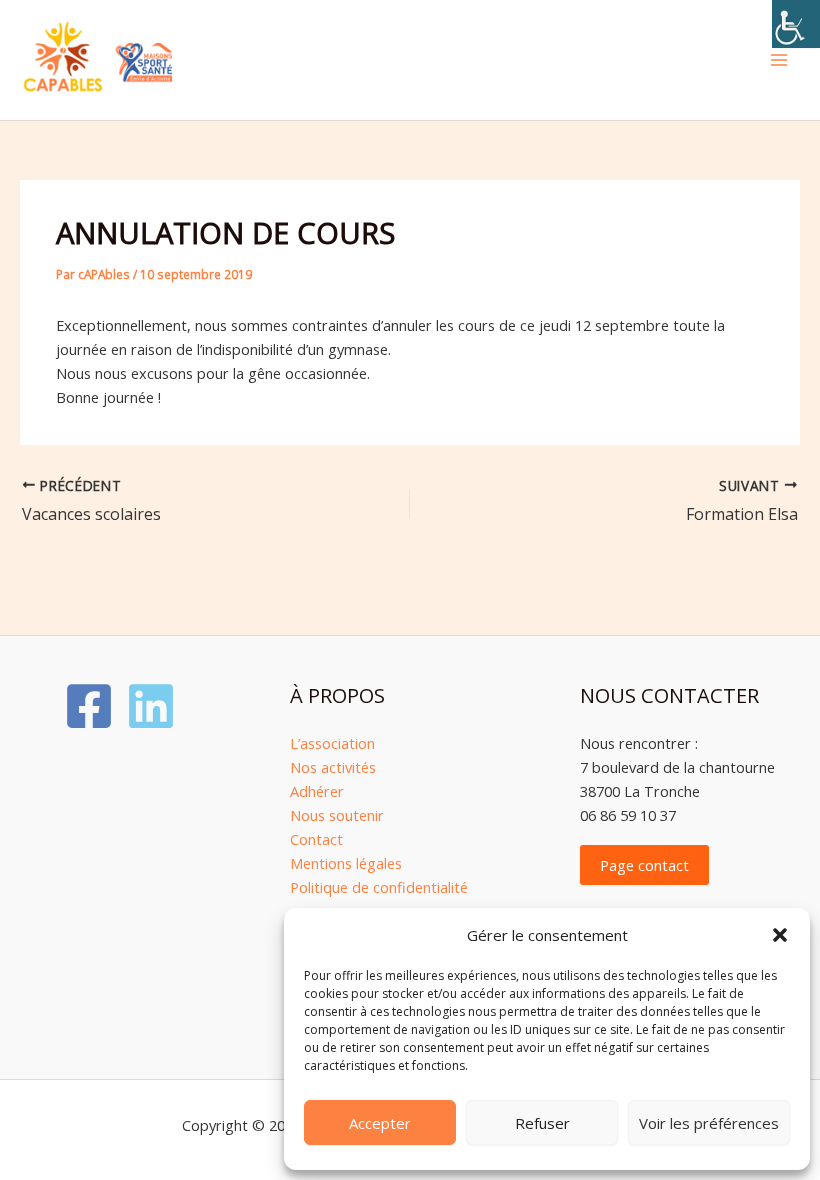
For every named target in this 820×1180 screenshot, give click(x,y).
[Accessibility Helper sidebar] (796, 24)
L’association (332, 743)
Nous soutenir (337, 815)
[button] (780, 935)
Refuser (542, 1123)
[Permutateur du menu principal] (779, 60)
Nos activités (333, 767)
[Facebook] (89, 706)
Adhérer (317, 791)
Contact (316, 839)
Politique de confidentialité (379, 887)
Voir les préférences (709, 1123)
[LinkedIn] (151, 706)
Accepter (380, 1123)
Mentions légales (346, 863)
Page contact (644, 865)
